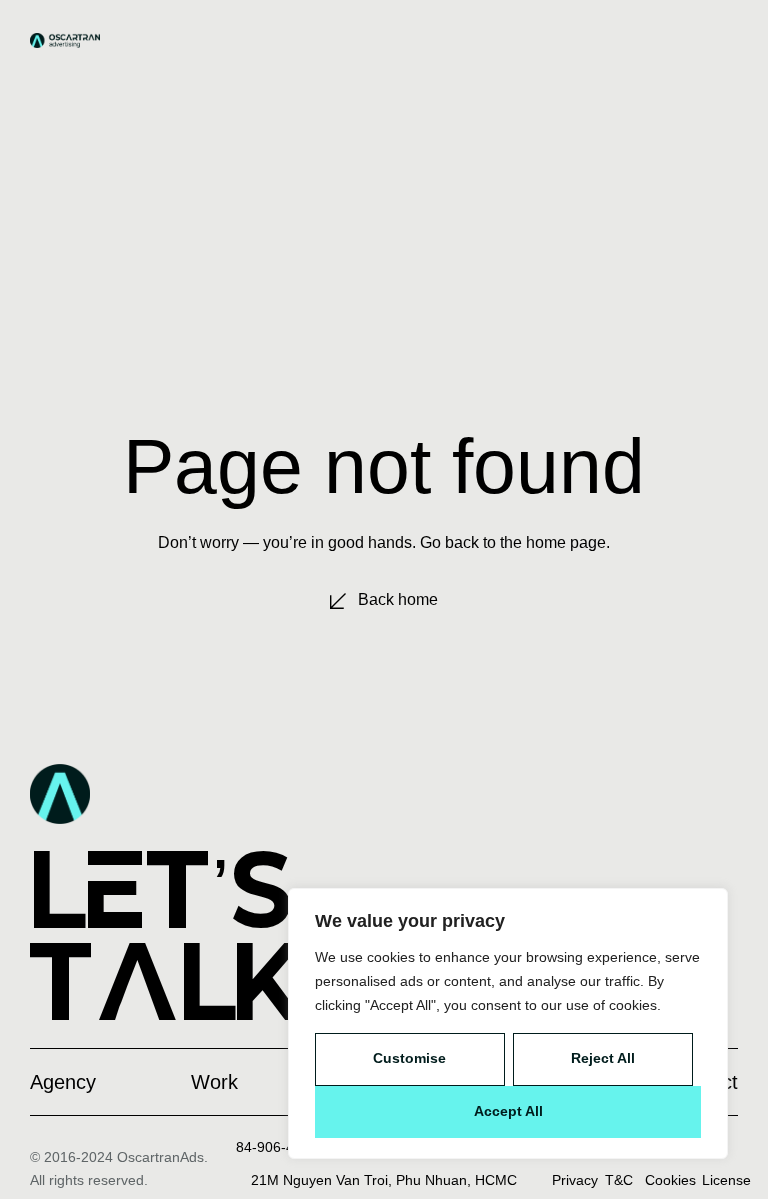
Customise (409, 1058)
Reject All (603, 1058)
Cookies (670, 1180)
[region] (508, 1023)
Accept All (508, 1111)
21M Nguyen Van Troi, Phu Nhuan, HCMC (384, 1180)
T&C (619, 1180)
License (726, 1180)
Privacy (575, 1180)
